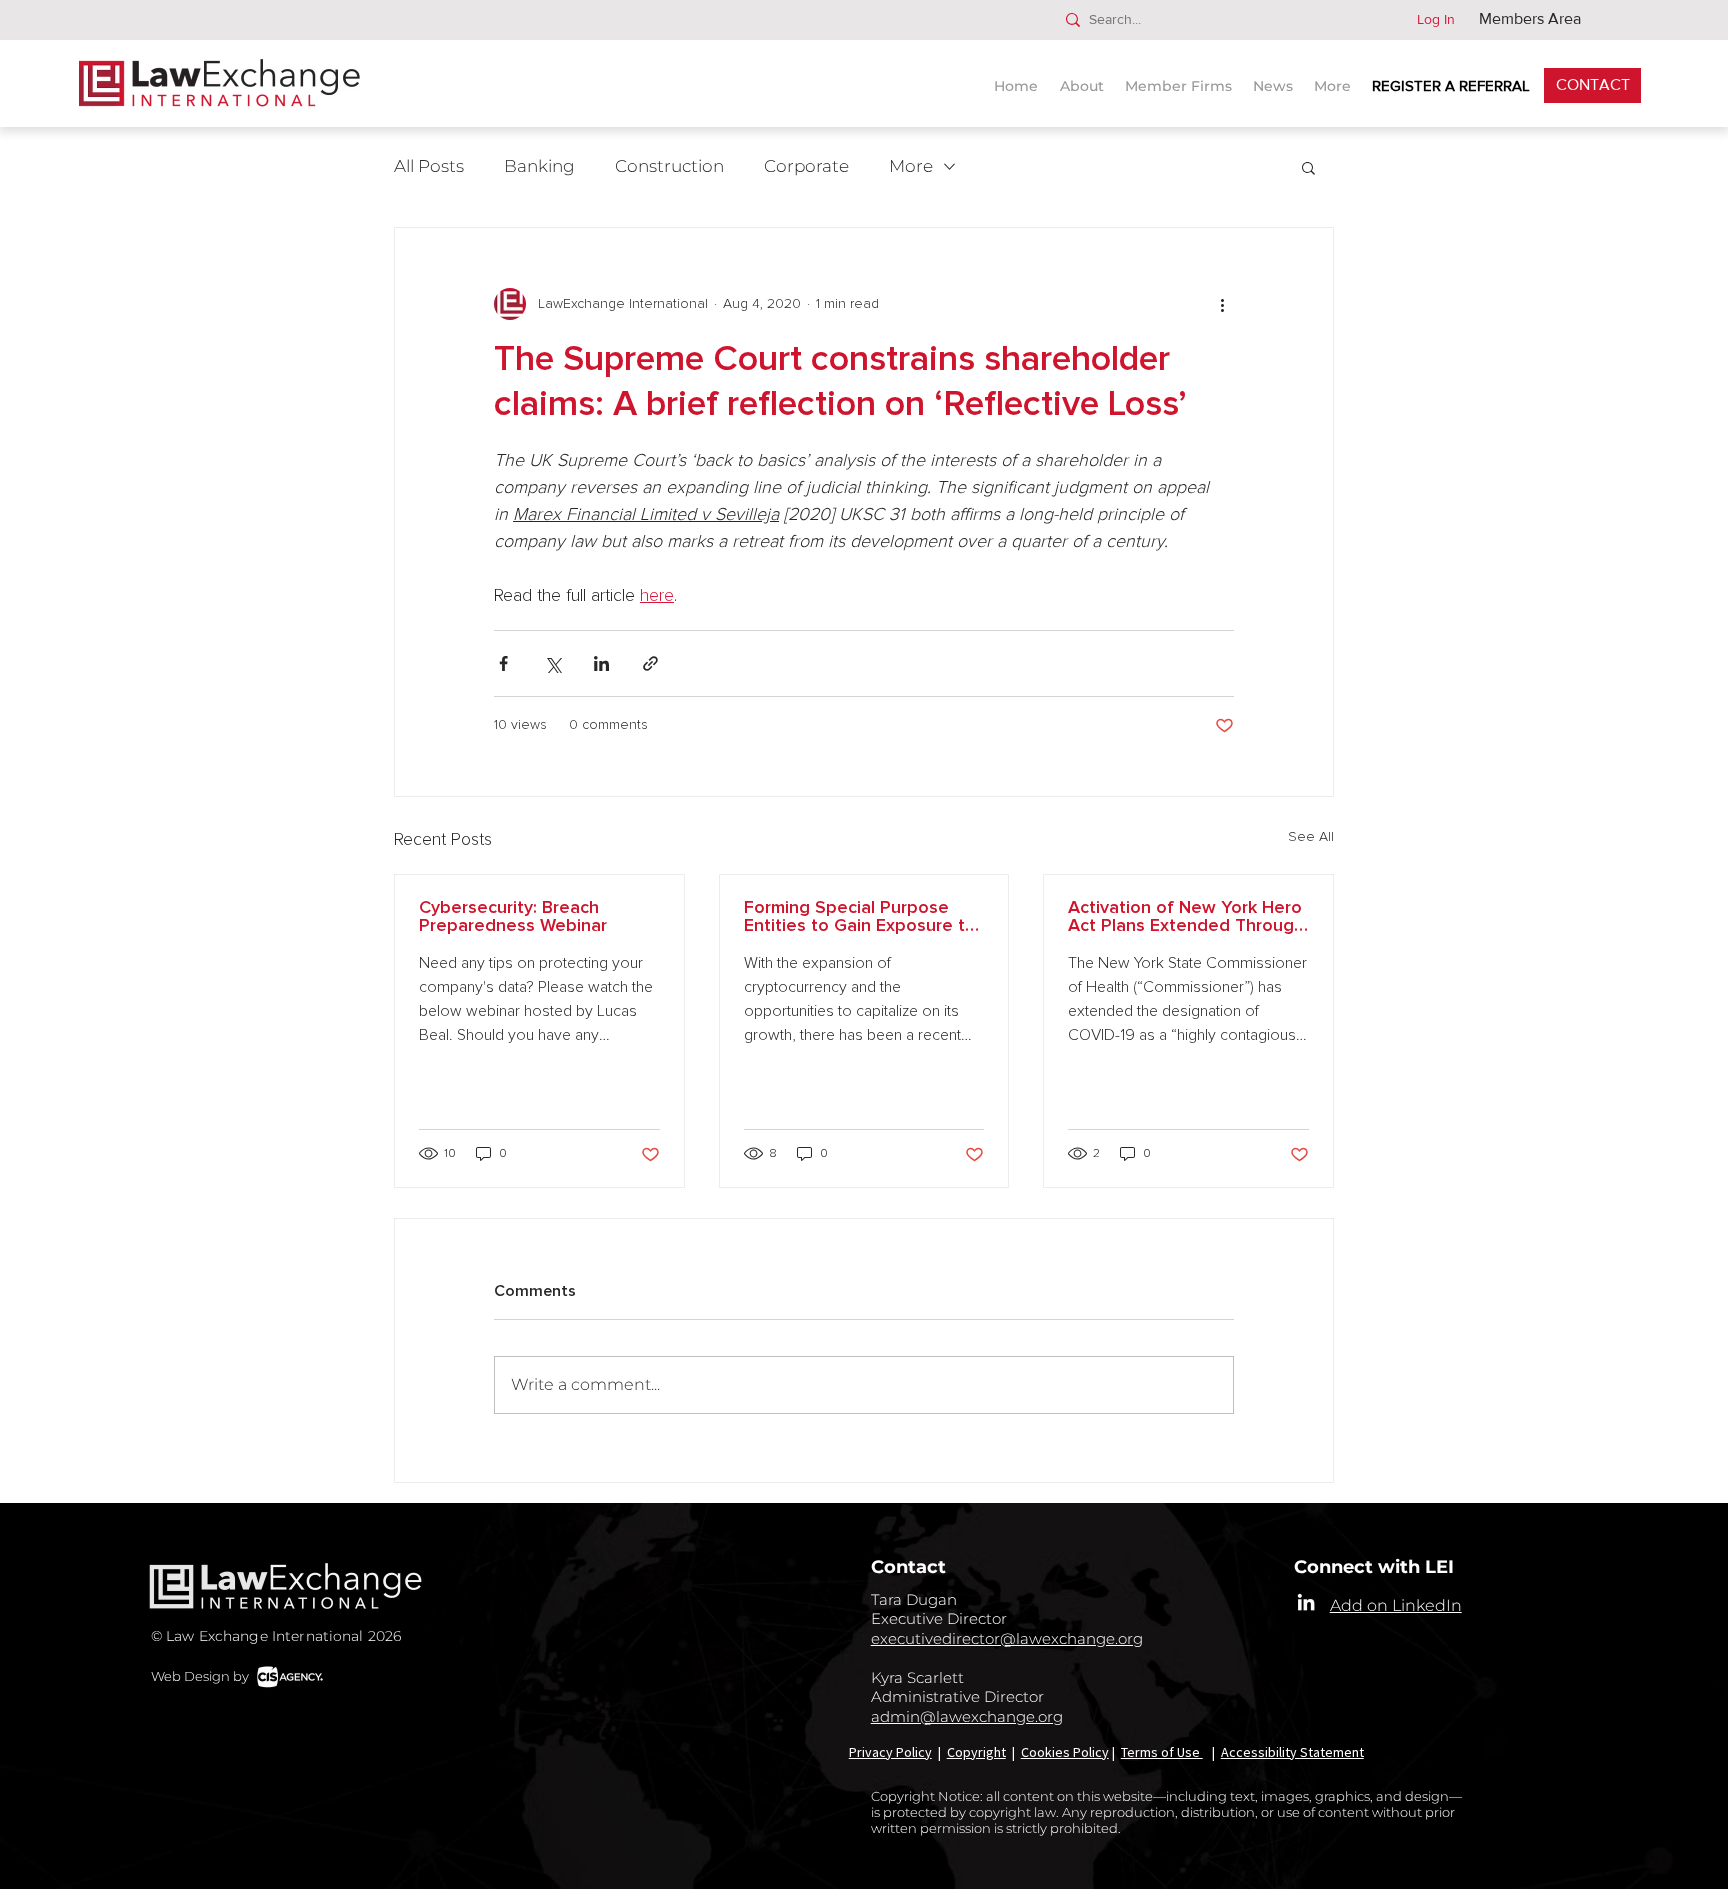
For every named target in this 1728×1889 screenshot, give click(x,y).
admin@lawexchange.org (967, 1716)
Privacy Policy (890, 1752)
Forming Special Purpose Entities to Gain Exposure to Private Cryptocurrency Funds (860, 917)
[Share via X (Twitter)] (552, 663)
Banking (539, 166)
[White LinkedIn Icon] (1306, 1602)
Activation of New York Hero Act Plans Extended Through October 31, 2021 (1186, 917)
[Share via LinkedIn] (601, 663)
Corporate (806, 166)
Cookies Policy (1065, 1752)
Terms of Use (1162, 1752)
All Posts (429, 166)
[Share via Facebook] (503, 663)
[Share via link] (650, 663)
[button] (1275, 77)
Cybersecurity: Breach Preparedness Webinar (513, 917)
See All (1311, 837)
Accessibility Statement (1292, 1752)
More (911, 166)
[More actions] (1222, 304)
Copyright (976, 1752)
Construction (669, 166)
